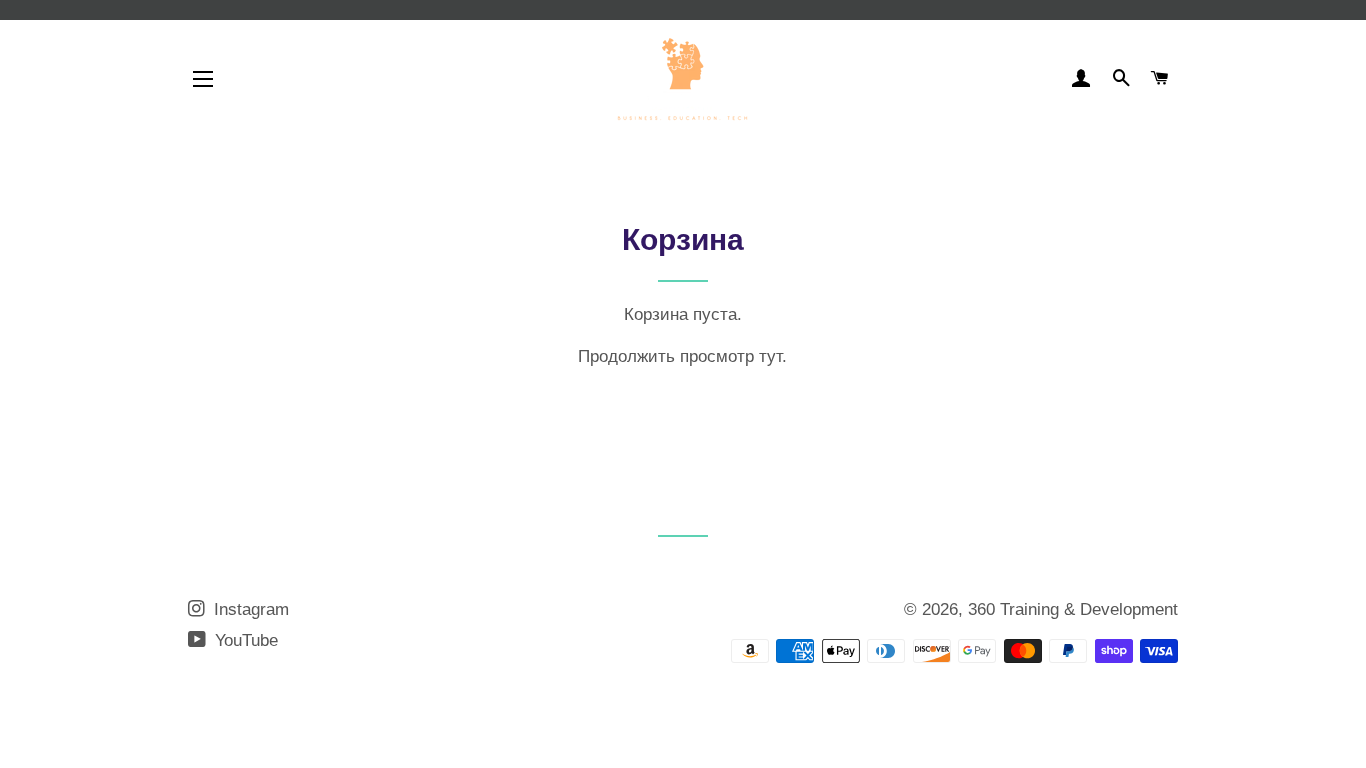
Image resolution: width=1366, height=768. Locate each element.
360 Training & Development (1073, 609)
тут (770, 356)
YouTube (244, 640)
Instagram (249, 609)
